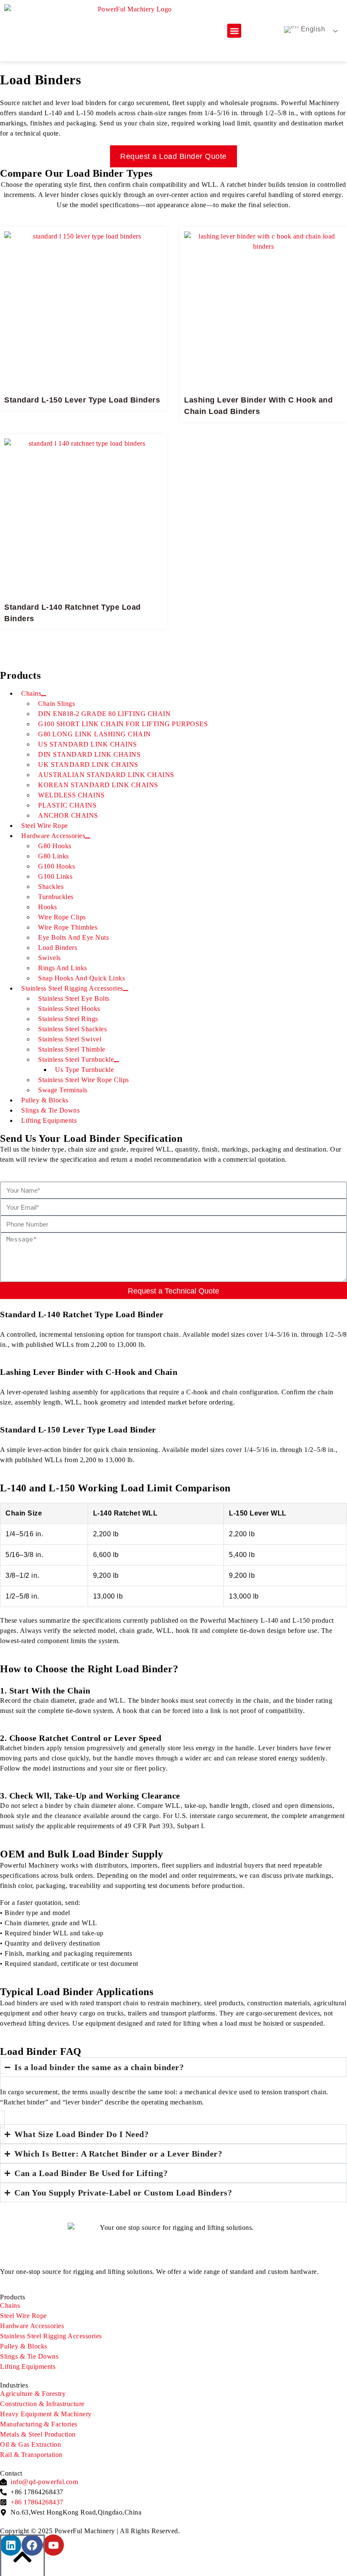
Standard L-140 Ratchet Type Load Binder (82, 1314)
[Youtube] (53, 2545)
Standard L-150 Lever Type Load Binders (82, 400)
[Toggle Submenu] (88, 838)
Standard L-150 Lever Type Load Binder (78, 1430)
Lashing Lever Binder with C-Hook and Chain (89, 1372)
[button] (234, 31)
